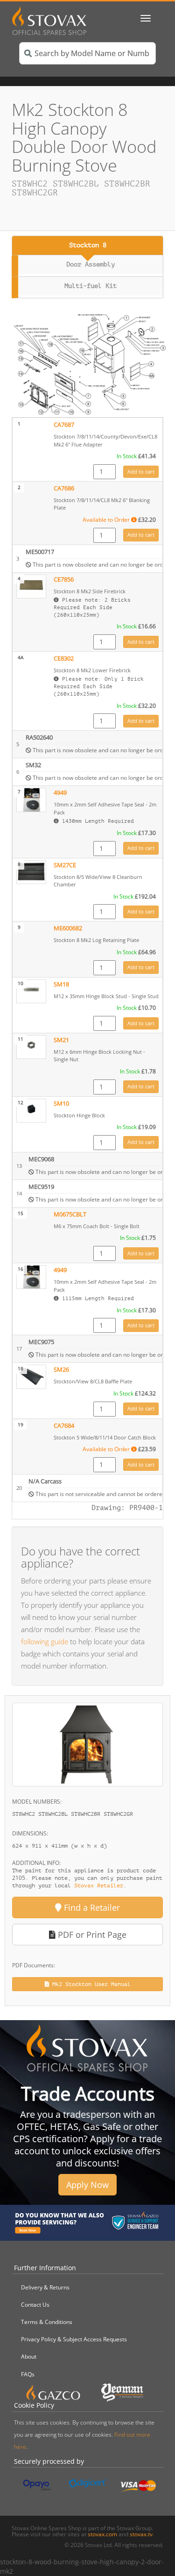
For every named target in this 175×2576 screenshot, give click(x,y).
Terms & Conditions (47, 2322)
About (29, 2357)
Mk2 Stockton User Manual (90, 1984)
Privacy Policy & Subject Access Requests (74, 2339)
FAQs (28, 2374)
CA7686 (64, 488)
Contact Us (35, 2305)
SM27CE (65, 865)
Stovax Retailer (99, 1885)
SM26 (61, 1370)
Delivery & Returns (45, 2287)
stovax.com (102, 2534)
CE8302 (64, 658)
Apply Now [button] (87, 2185)
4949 (60, 793)
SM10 (61, 1104)
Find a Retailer (91, 1907)
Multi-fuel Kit (91, 286)
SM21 (61, 1040)
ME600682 (68, 928)
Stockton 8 (88, 245)
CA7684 (64, 1426)
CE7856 (64, 579)
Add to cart (141, 471)
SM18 (61, 984)
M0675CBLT (70, 1214)
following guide (45, 1641)
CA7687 (64, 425)
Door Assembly (91, 264)
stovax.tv (141, 2534)
